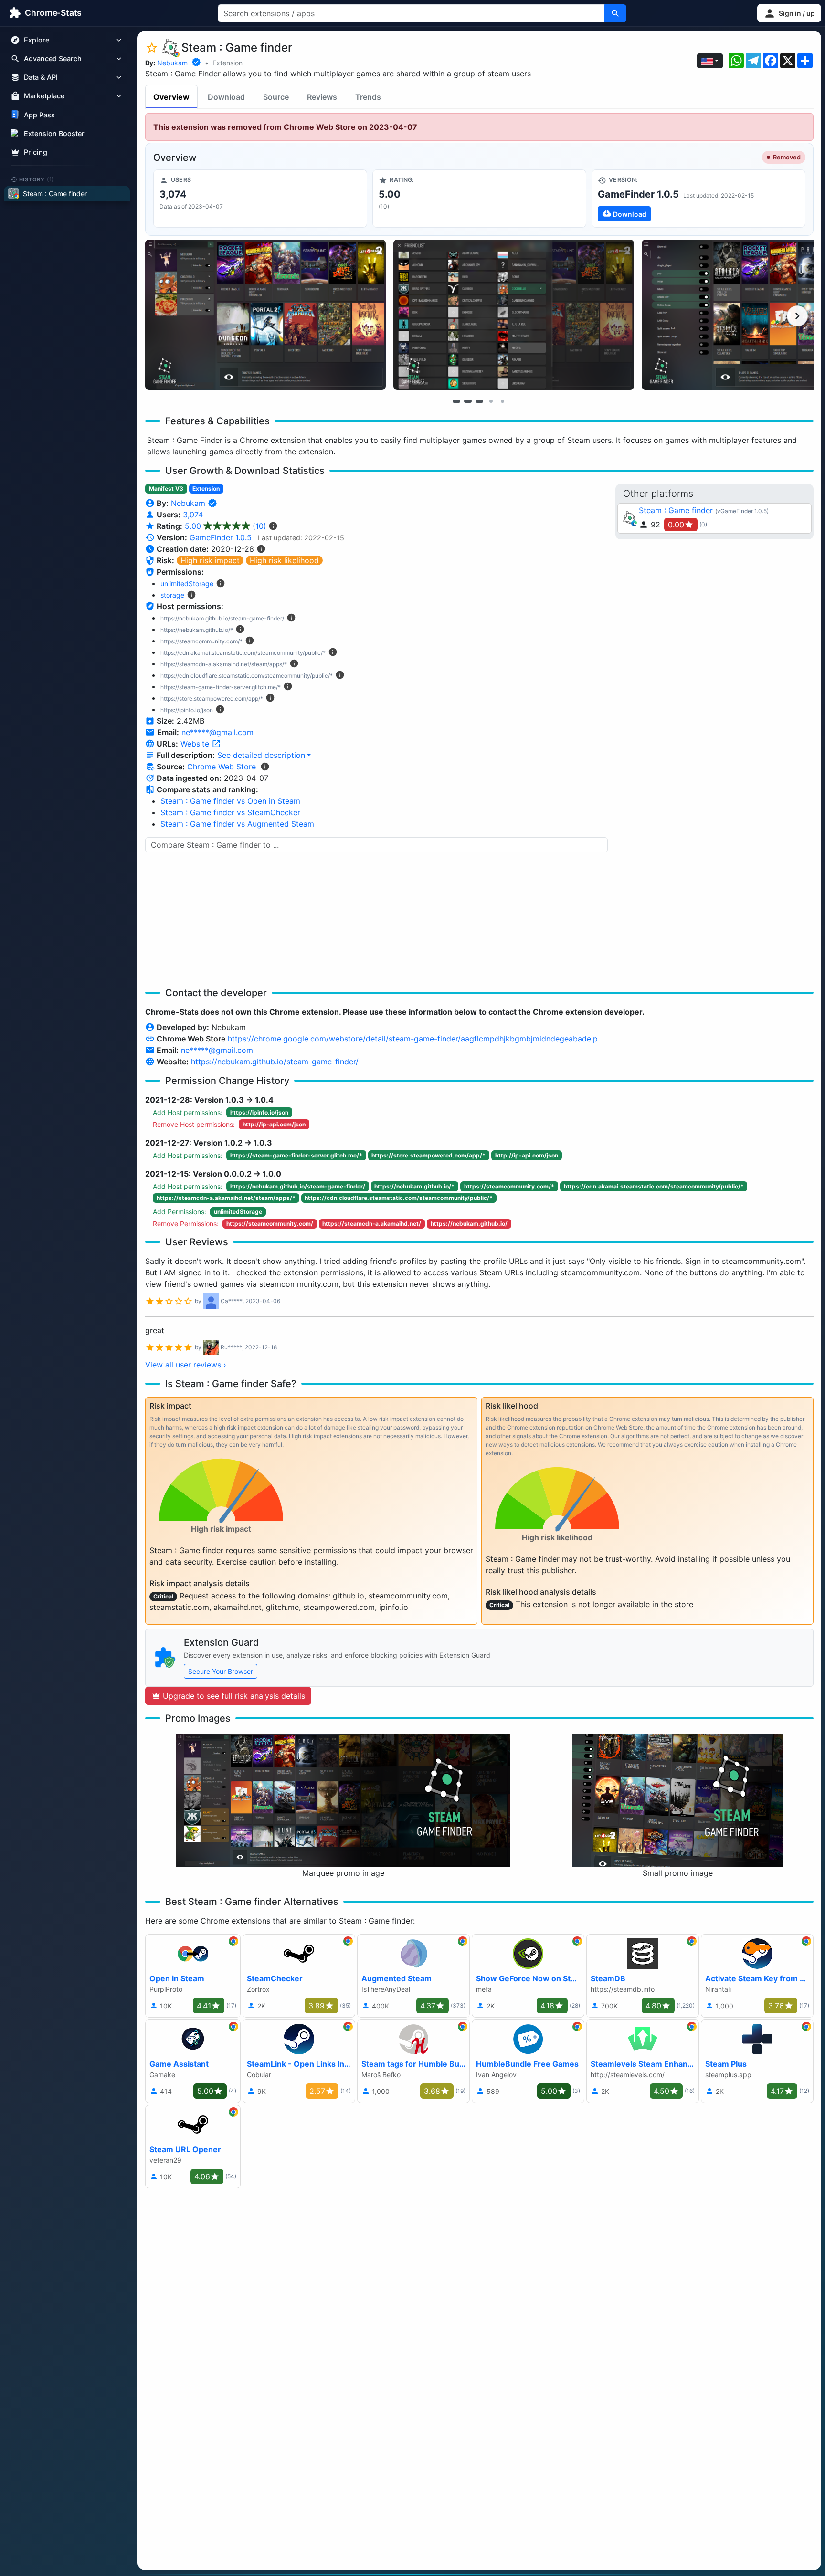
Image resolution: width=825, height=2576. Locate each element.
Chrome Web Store (222, 767)
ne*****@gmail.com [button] (217, 732)
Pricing (36, 152)
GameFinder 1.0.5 (221, 537)
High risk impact (210, 560)
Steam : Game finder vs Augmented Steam (237, 824)
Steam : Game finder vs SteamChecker (230, 812)
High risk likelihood (284, 560)
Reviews (322, 97)
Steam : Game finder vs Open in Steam (230, 801)
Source (276, 97)
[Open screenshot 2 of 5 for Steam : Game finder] (514, 315)
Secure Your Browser (221, 1671)
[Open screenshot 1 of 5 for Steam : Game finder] (265, 315)
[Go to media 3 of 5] (479, 401)
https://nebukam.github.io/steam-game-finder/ (275, 1062)
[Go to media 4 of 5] (491, 401)
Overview (171, 97)
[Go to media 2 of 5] (468, 401)
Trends (368, 97)
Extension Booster (54, 133)
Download (226, 97)
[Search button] (615, 13)
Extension (227, 63)
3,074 (193, 515)
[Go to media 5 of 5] (502, 401)
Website (196, 744)
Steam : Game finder (676, 510)
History (37, 179)
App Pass (39, 115)
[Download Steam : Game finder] (698, 199)
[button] (789, 13)
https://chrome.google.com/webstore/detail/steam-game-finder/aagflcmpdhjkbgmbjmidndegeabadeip (413, 1039)
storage (172, 595)
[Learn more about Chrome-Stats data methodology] (265, 767)
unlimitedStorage (187, 584)
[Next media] (797, 316)
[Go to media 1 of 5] (456, 401)
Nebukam (172, 63)
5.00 (226, 526)
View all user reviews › (186, 1365)
